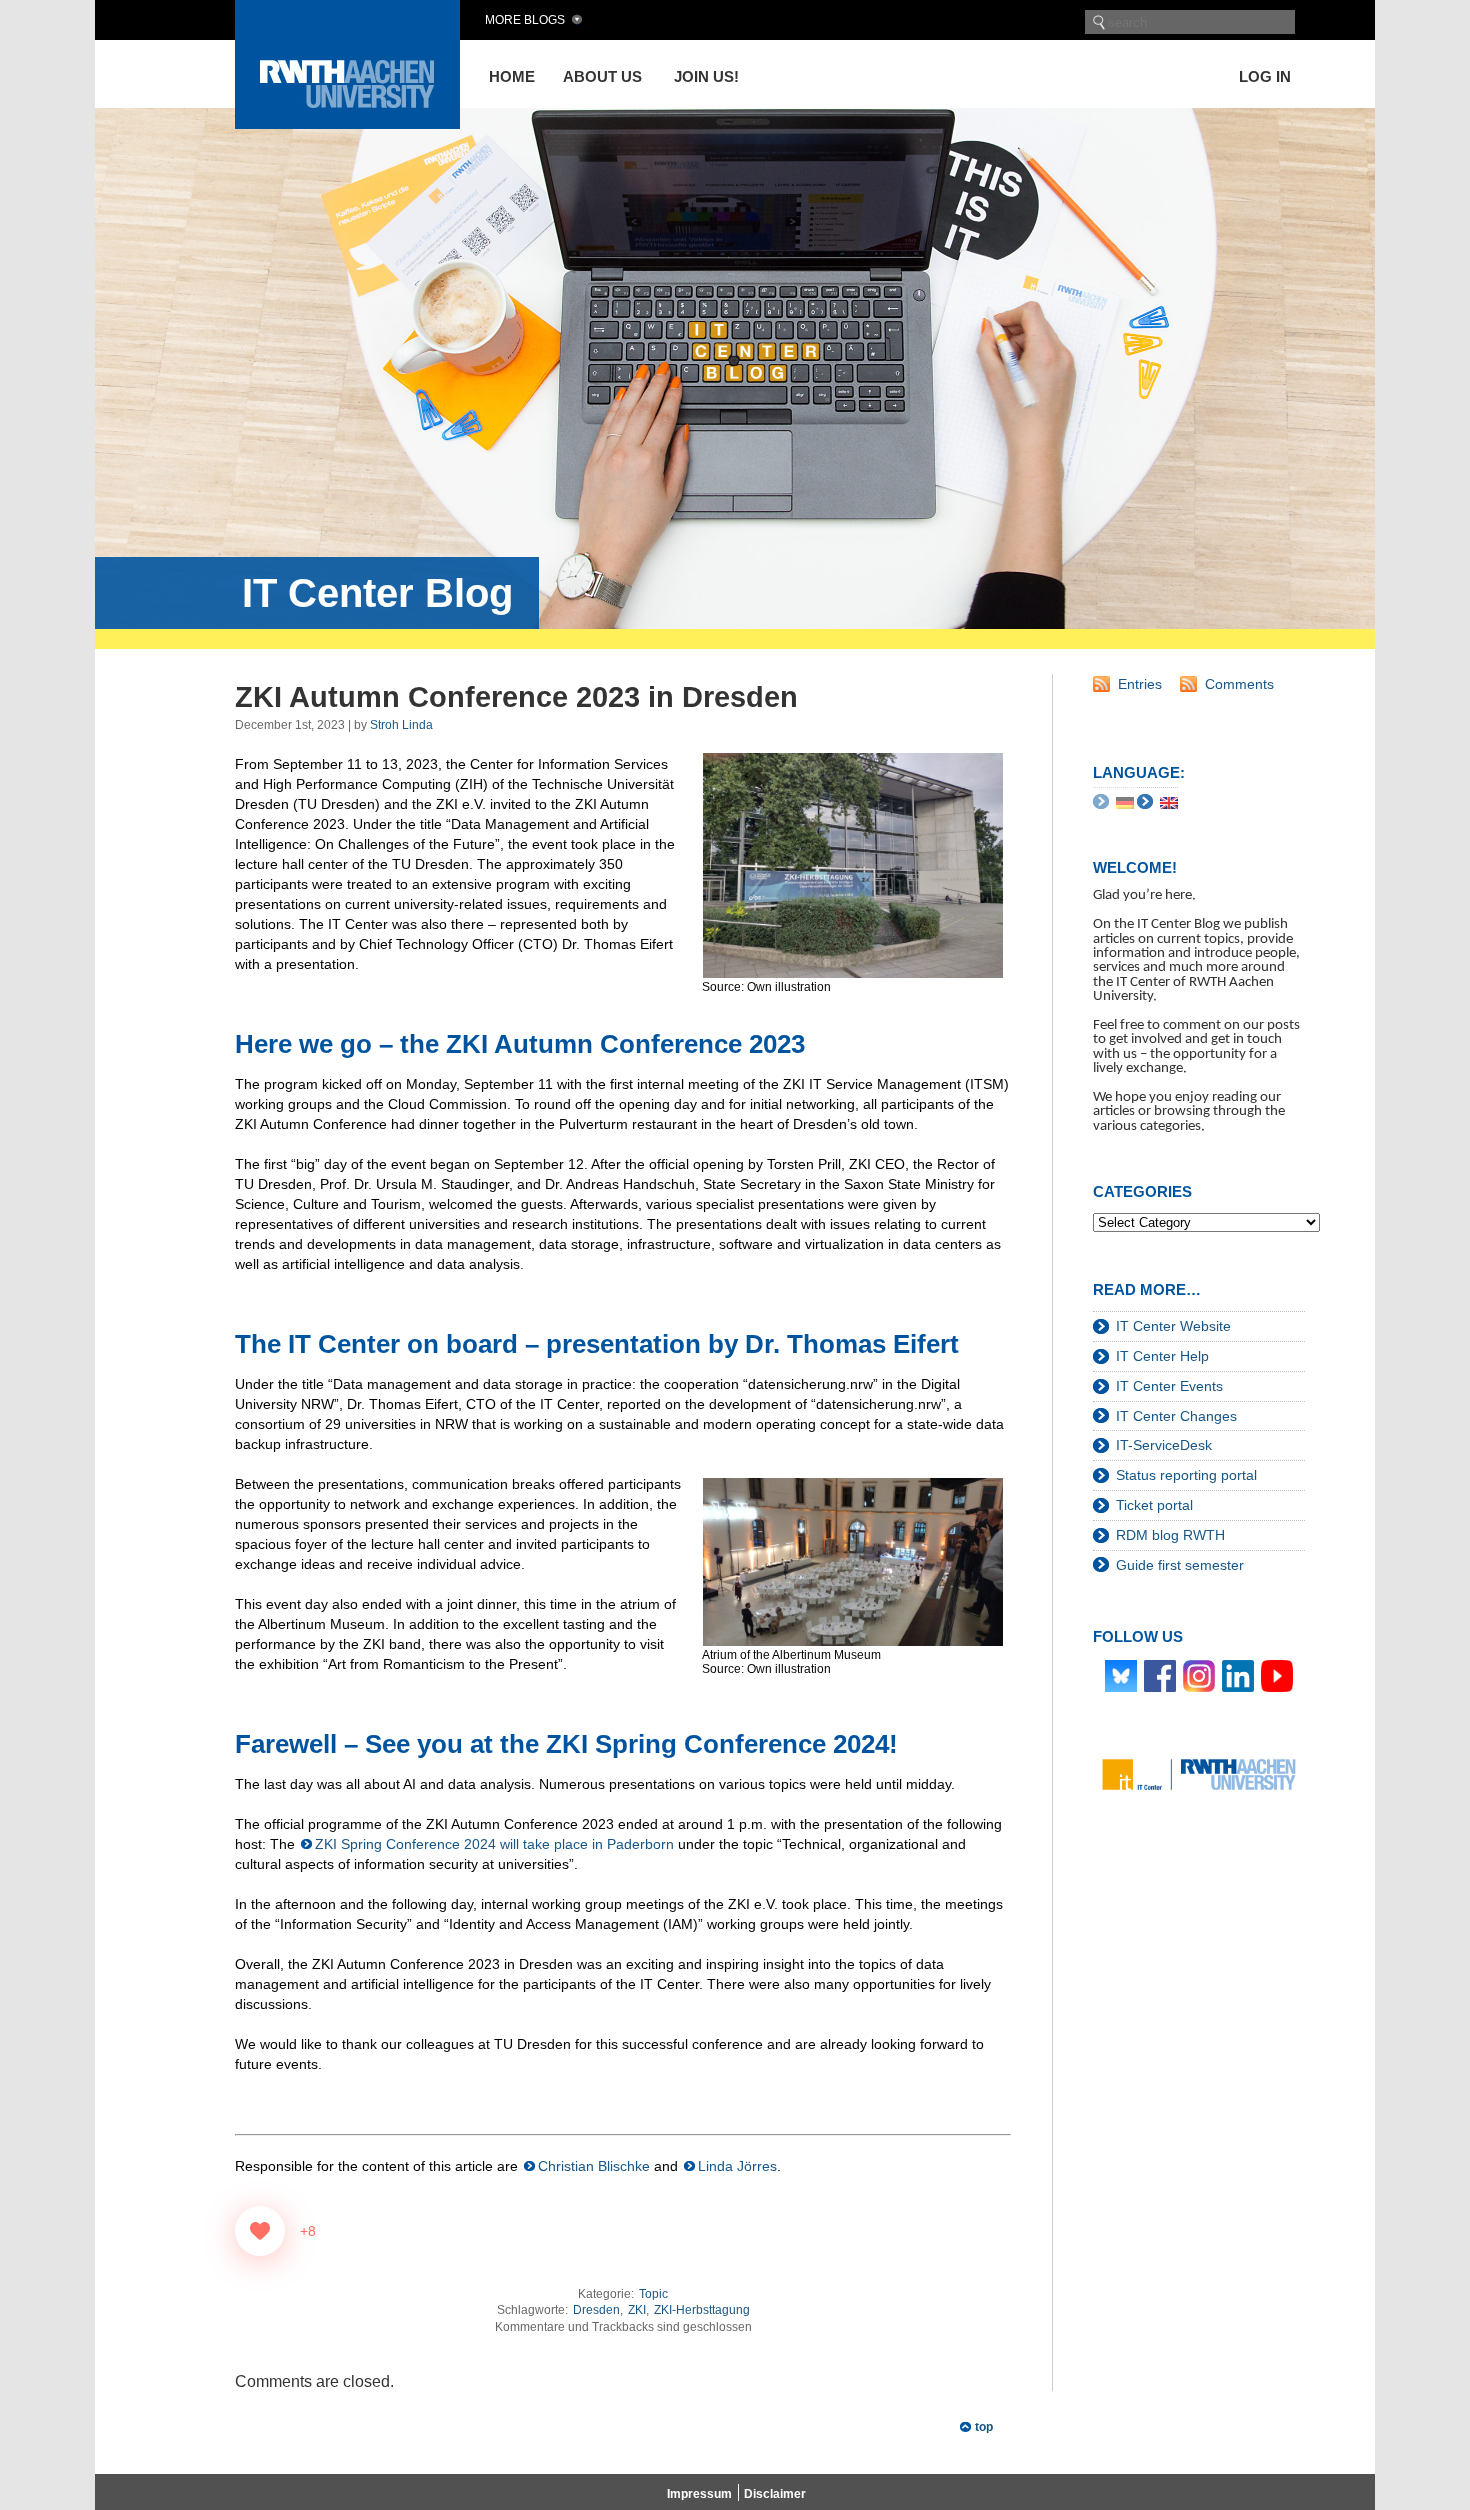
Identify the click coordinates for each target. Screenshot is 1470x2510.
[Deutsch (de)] (1125, 802)
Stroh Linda (401, 725)
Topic (653, 2294)
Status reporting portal (1186, 1475)
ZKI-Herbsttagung (702, 2310)
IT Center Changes (1176, 1416)
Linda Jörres (737, 2166)
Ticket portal (1154, 1505)
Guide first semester (1180, 1565)
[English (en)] (1169, 802)
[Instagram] (1199, 1675)
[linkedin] (1238, 1675)
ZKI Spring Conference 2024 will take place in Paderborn (494, 1844)
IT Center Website (1173, 1326)
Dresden (596, 2310)
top (984, 2427)
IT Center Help (1162, 1356)
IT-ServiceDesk (1164, 1445)
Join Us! (706, 76)
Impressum (699, 2494)
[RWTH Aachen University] (347, 123)
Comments (1239, 684)
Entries (1140, 684)
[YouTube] (1277, 1675)
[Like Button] (260, 2231)
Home (512, 76)
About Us (602, 76)
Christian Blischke (594, 2166)
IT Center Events (1169, 1386)
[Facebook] (1160, 1675)
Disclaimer (775, 2494)
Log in (1265, 76)
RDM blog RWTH (1170, 1535)
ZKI (637, 2310)
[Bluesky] (1121, 1675)
